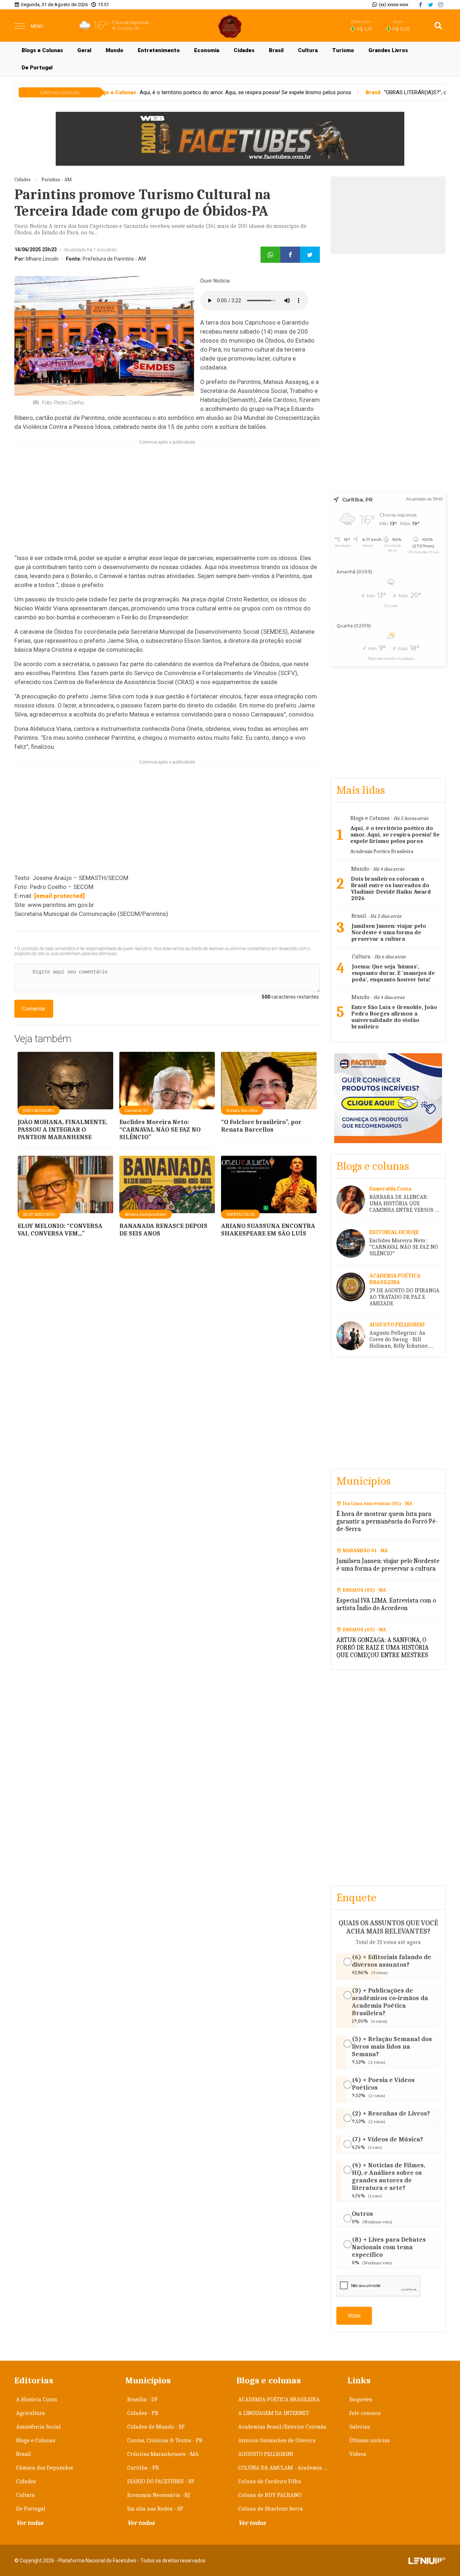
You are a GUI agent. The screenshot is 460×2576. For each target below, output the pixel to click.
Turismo (343, 50)
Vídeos (358, 2454)
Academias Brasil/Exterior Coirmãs (282, 2427)
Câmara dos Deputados (45, 2468)
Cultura (308, 50)
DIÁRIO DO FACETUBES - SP (161, 2481)
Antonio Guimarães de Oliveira (277, 2440)
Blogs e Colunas (42, 50)
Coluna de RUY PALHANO (270, 2495)
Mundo (114, 50)
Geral (84, 50)
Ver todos (141, 2523)
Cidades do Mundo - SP (156, 2427)
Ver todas (30, 2523)
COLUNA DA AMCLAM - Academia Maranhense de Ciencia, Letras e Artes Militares (286, 2468)
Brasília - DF (142, 2399)
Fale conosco (365, 2413)
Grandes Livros (388, 50)
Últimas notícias (370, 2440)
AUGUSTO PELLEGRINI (266, 2454)
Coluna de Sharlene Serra (271, 2509)
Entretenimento (159, 50)
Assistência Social (38, 2427)
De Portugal (37, 68)
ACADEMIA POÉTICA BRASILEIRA (279, 2399)
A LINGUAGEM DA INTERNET (274, 2413)
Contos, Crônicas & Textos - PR (165, 2440)
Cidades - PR (143, 2413)
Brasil (276, 50)
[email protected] (59, 896)
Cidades (244, 50)
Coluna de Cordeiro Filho (270, 2481)
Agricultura (31, 2413)
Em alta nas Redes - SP (155, 2509)
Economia (207, 50)
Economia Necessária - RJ (159, 2495)
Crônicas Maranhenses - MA (163, 2454)
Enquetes (361, 2399)
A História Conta (37, 2399)
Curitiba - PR (143, 2468)
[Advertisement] (167, 503)
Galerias (360, 2427)
